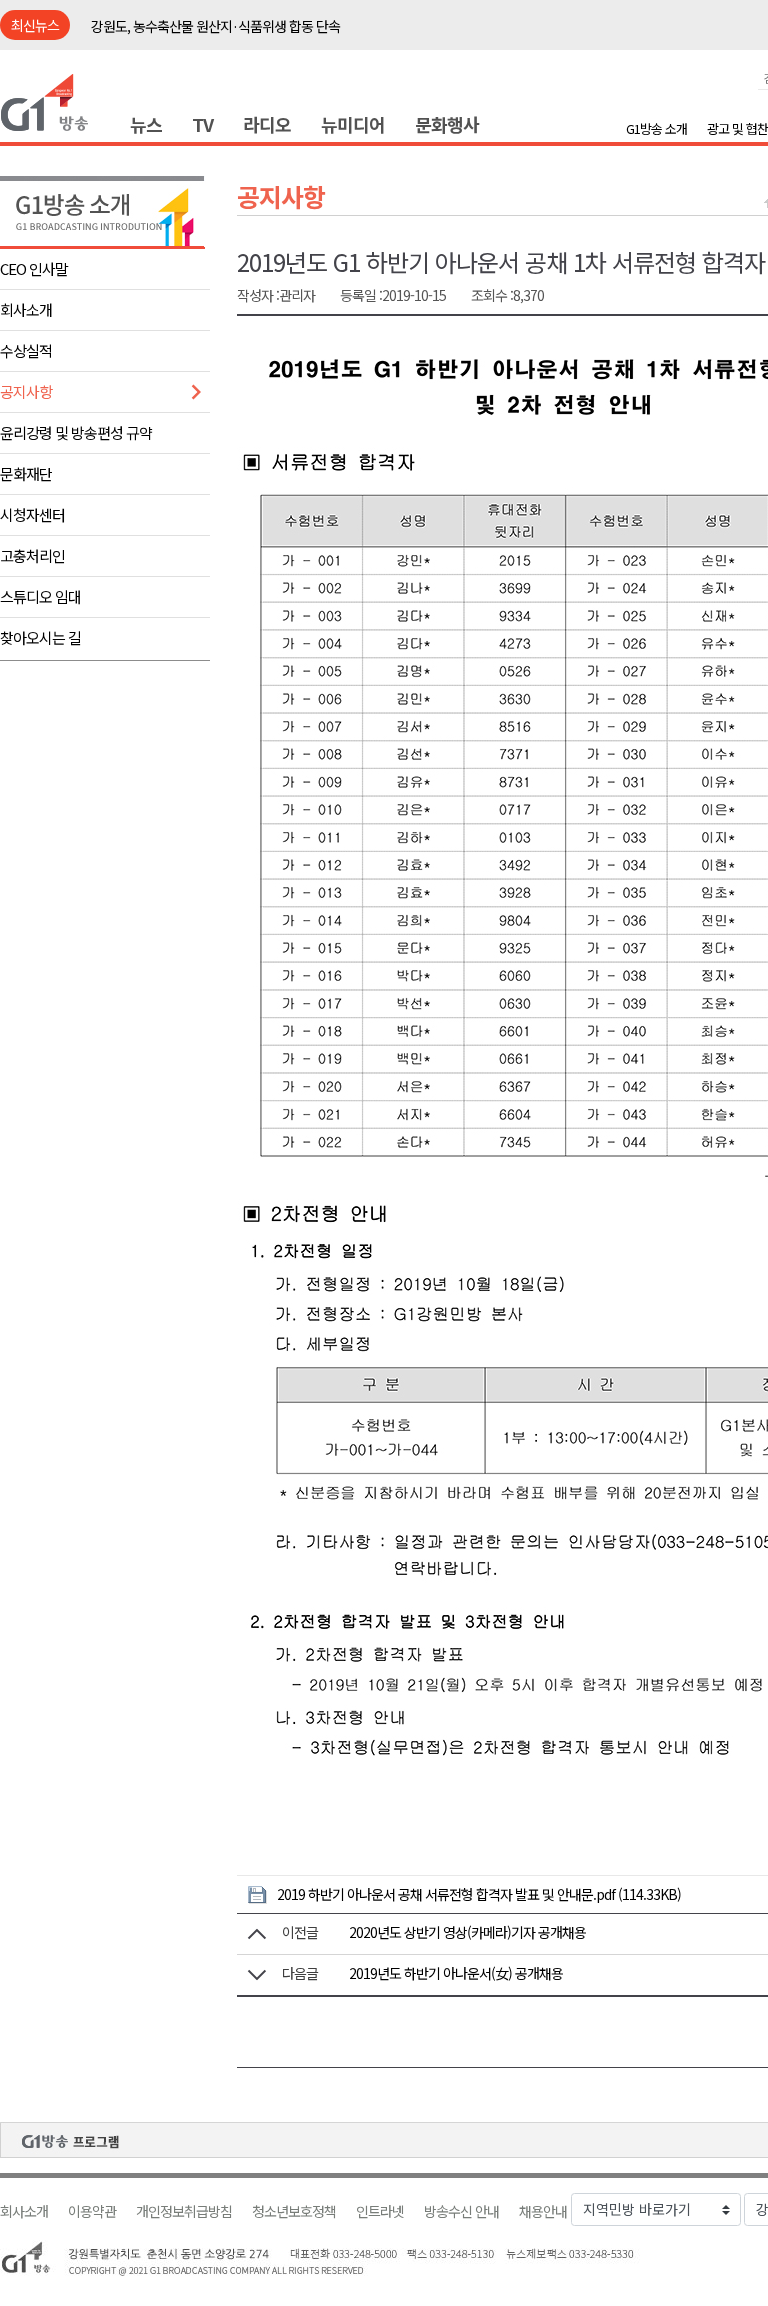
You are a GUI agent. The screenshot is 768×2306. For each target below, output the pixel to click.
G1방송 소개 (656, 128)
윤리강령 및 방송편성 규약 (76, 432)
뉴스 (146, 124)
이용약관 (92, 2211)
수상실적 (26, 350)
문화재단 (26, 473)
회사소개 (26, 309)
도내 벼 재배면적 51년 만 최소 (171, 26)
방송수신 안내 (461, 2211)
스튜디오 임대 (40, 596)
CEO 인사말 (34, 268)
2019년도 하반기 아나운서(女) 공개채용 (456, 1973)
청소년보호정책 (294, 2211)
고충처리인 (32, 555)
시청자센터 (32, 514)
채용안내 (543, 2211)
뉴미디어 (353, 124)
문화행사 (447, 124)
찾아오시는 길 (40, 637)
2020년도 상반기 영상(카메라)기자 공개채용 (467, 1932)
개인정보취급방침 (184, 2211)
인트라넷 (380, 2211)
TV (202, 124)
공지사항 (26, 391)
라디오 (267, 124)
